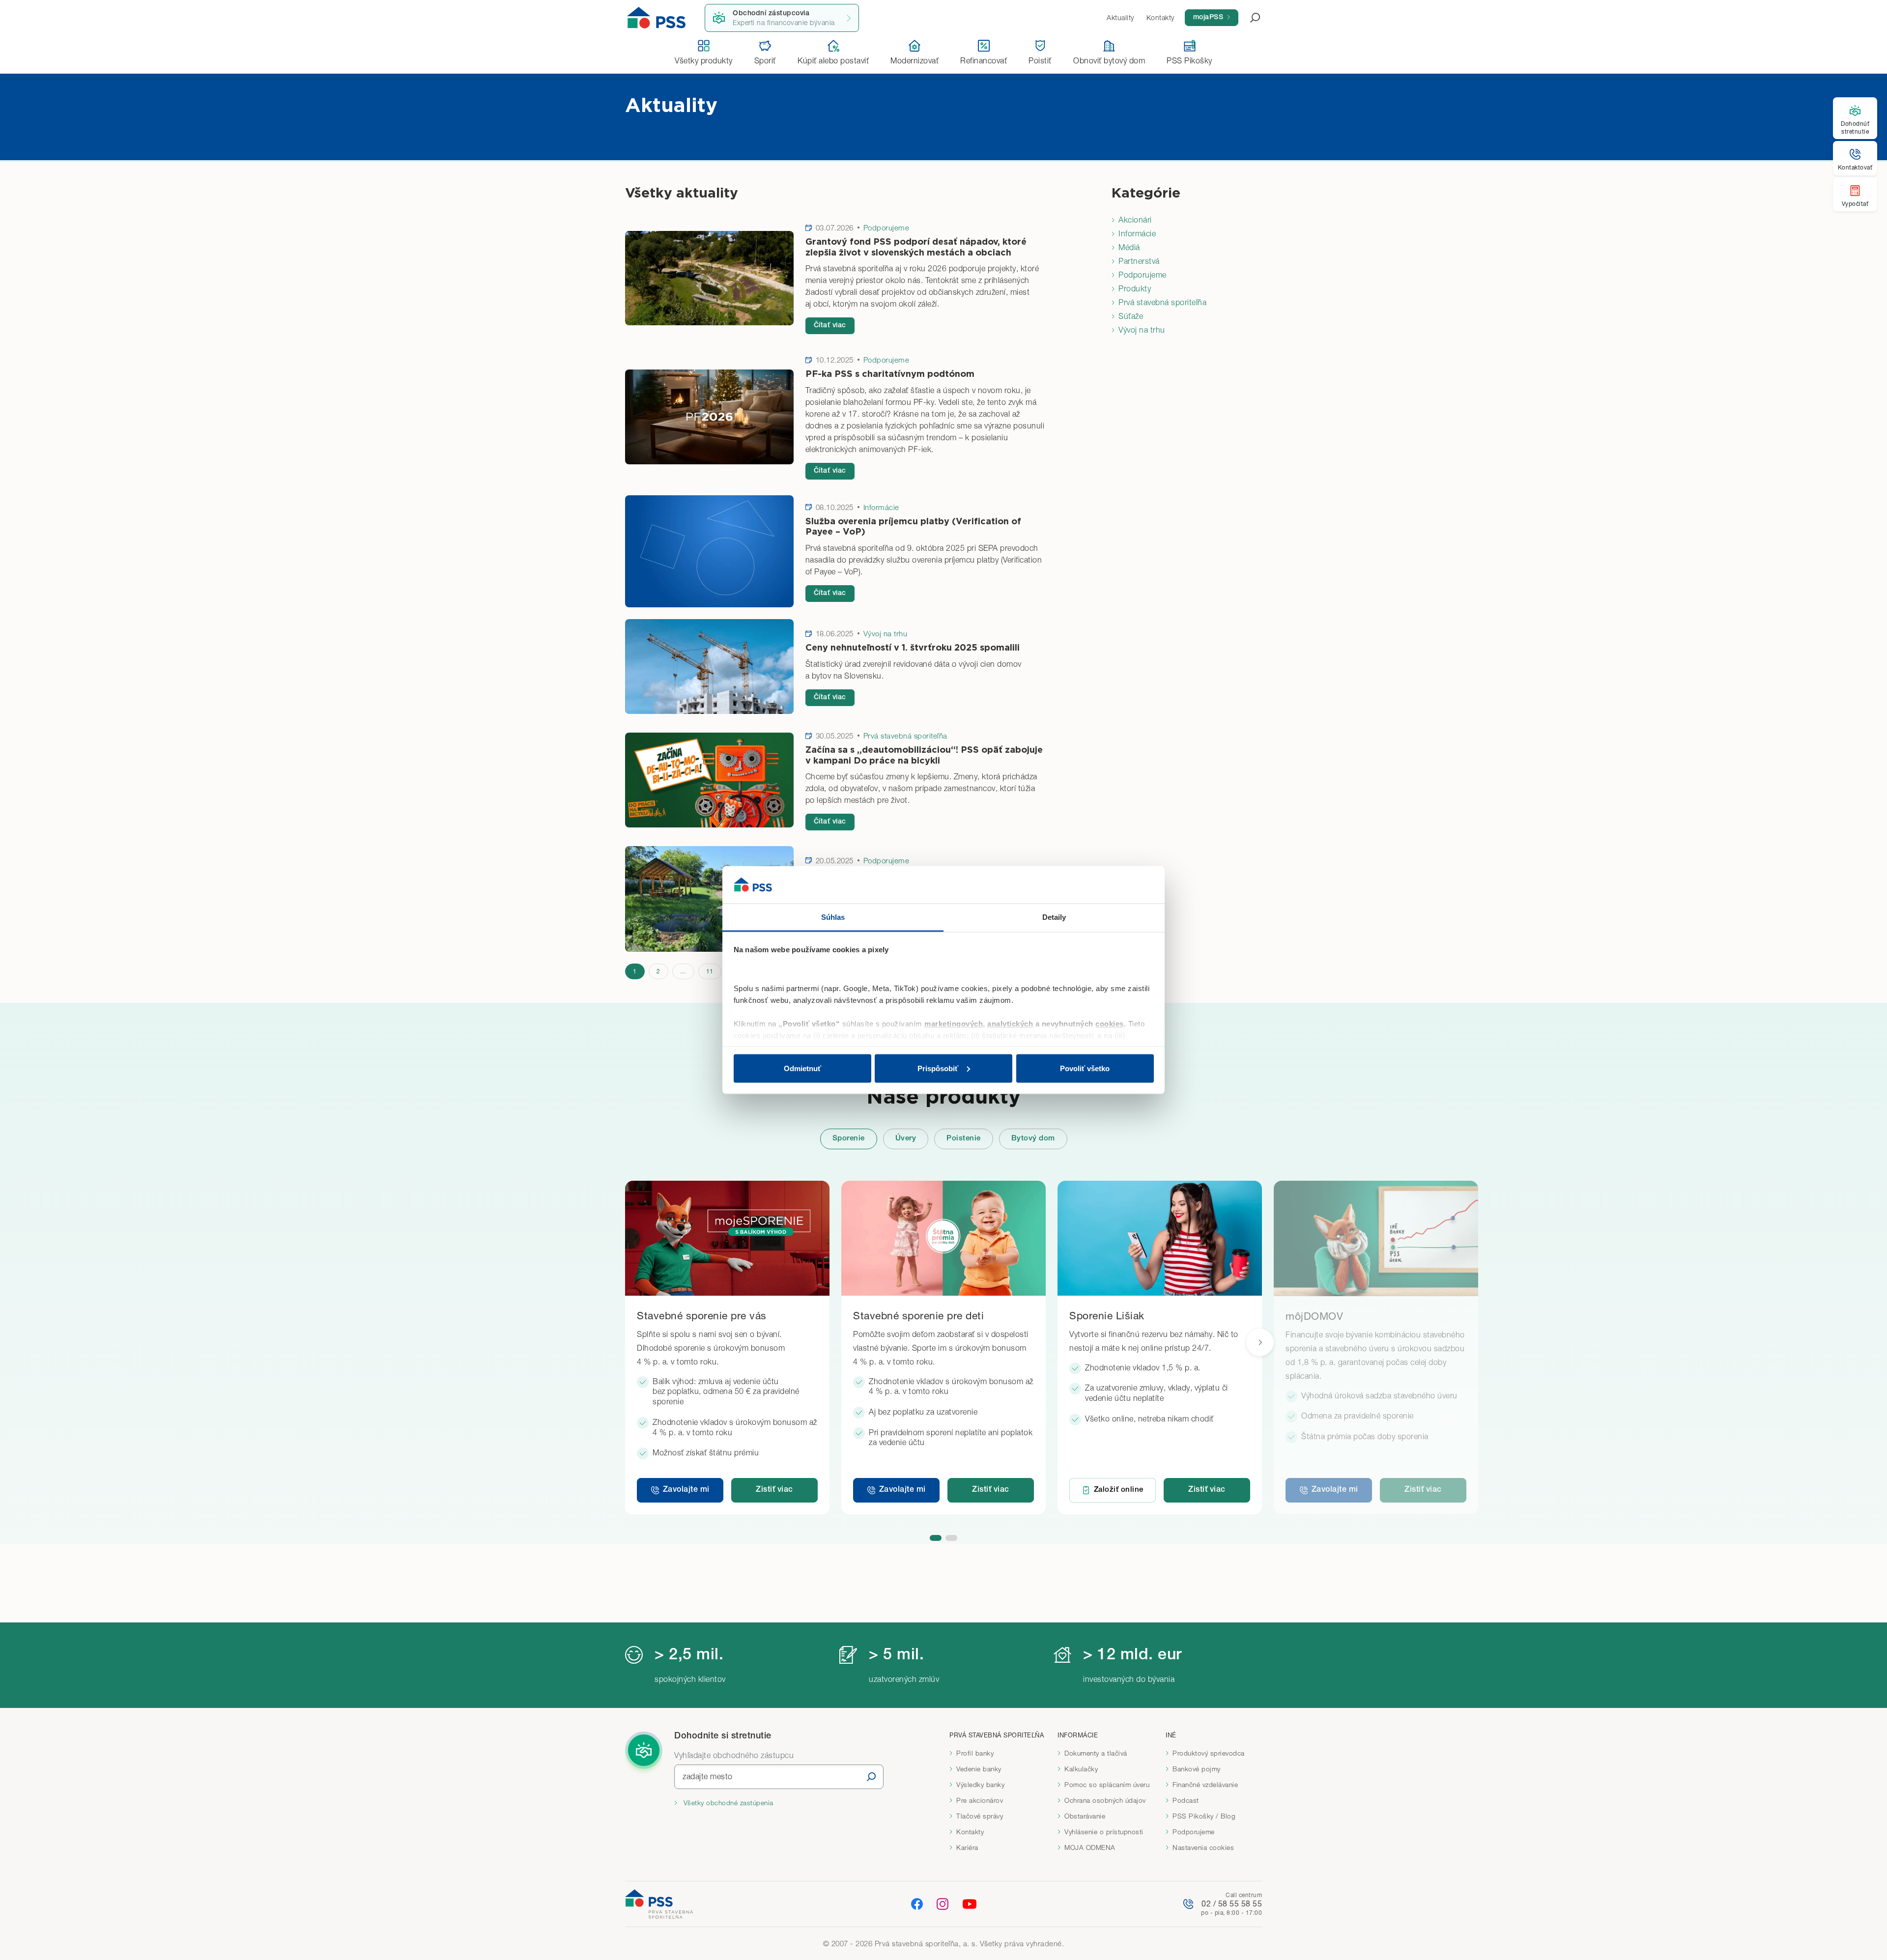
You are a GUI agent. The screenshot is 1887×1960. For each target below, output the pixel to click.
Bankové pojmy (1197, 1769)
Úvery (906, 1139)
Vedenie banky (979, 1769)
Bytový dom (1033, 1139)
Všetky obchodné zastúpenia (727, 1803)
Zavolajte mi (686, 1490)
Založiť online (1119, 1490)
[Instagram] (943, 1903)
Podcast (1186, 1800)
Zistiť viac (774, 1490)
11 (710, 971)
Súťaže (1131, 316)
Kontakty (970, 1832)
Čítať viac (830, 326)
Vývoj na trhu (1142, 330)
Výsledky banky (980, 1785)
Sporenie (849, 1139)
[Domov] (657, 18)
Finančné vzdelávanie (1205, 1785)
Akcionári (1135, 220)
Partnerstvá (1139, 261)
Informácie (1137, 233)
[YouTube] (970, 1904)
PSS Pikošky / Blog (1204, 1816)
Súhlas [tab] (833, 917)
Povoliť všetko (1085, 1068)
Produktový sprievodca (1209, 1753)
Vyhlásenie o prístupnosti (1104, 1832)
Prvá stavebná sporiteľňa (1162, 302)
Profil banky (975, 1753)
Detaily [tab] (1054, 917)
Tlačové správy (980, 1816)
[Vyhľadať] (871, 1776)
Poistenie (964, 1139)
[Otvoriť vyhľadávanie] (1249, 18)
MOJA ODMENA (1090, 1847)
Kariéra (967, 1847)
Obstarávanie (1085, 1816)
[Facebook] (917, 1903)
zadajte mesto (708, 1776)
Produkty (1135, 288)
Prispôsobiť (938, 1068)
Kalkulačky (1081, 1769)
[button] (936, 1538)
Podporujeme (1143, 275)
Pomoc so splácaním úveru (1107, 1785)
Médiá (1129, 247)
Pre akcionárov (980, 1800)
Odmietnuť (802, 1068)
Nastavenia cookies (1203, 1847)
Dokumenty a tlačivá (1096, 1753)
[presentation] (1260, 1342)
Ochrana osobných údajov (1105, 1800)
